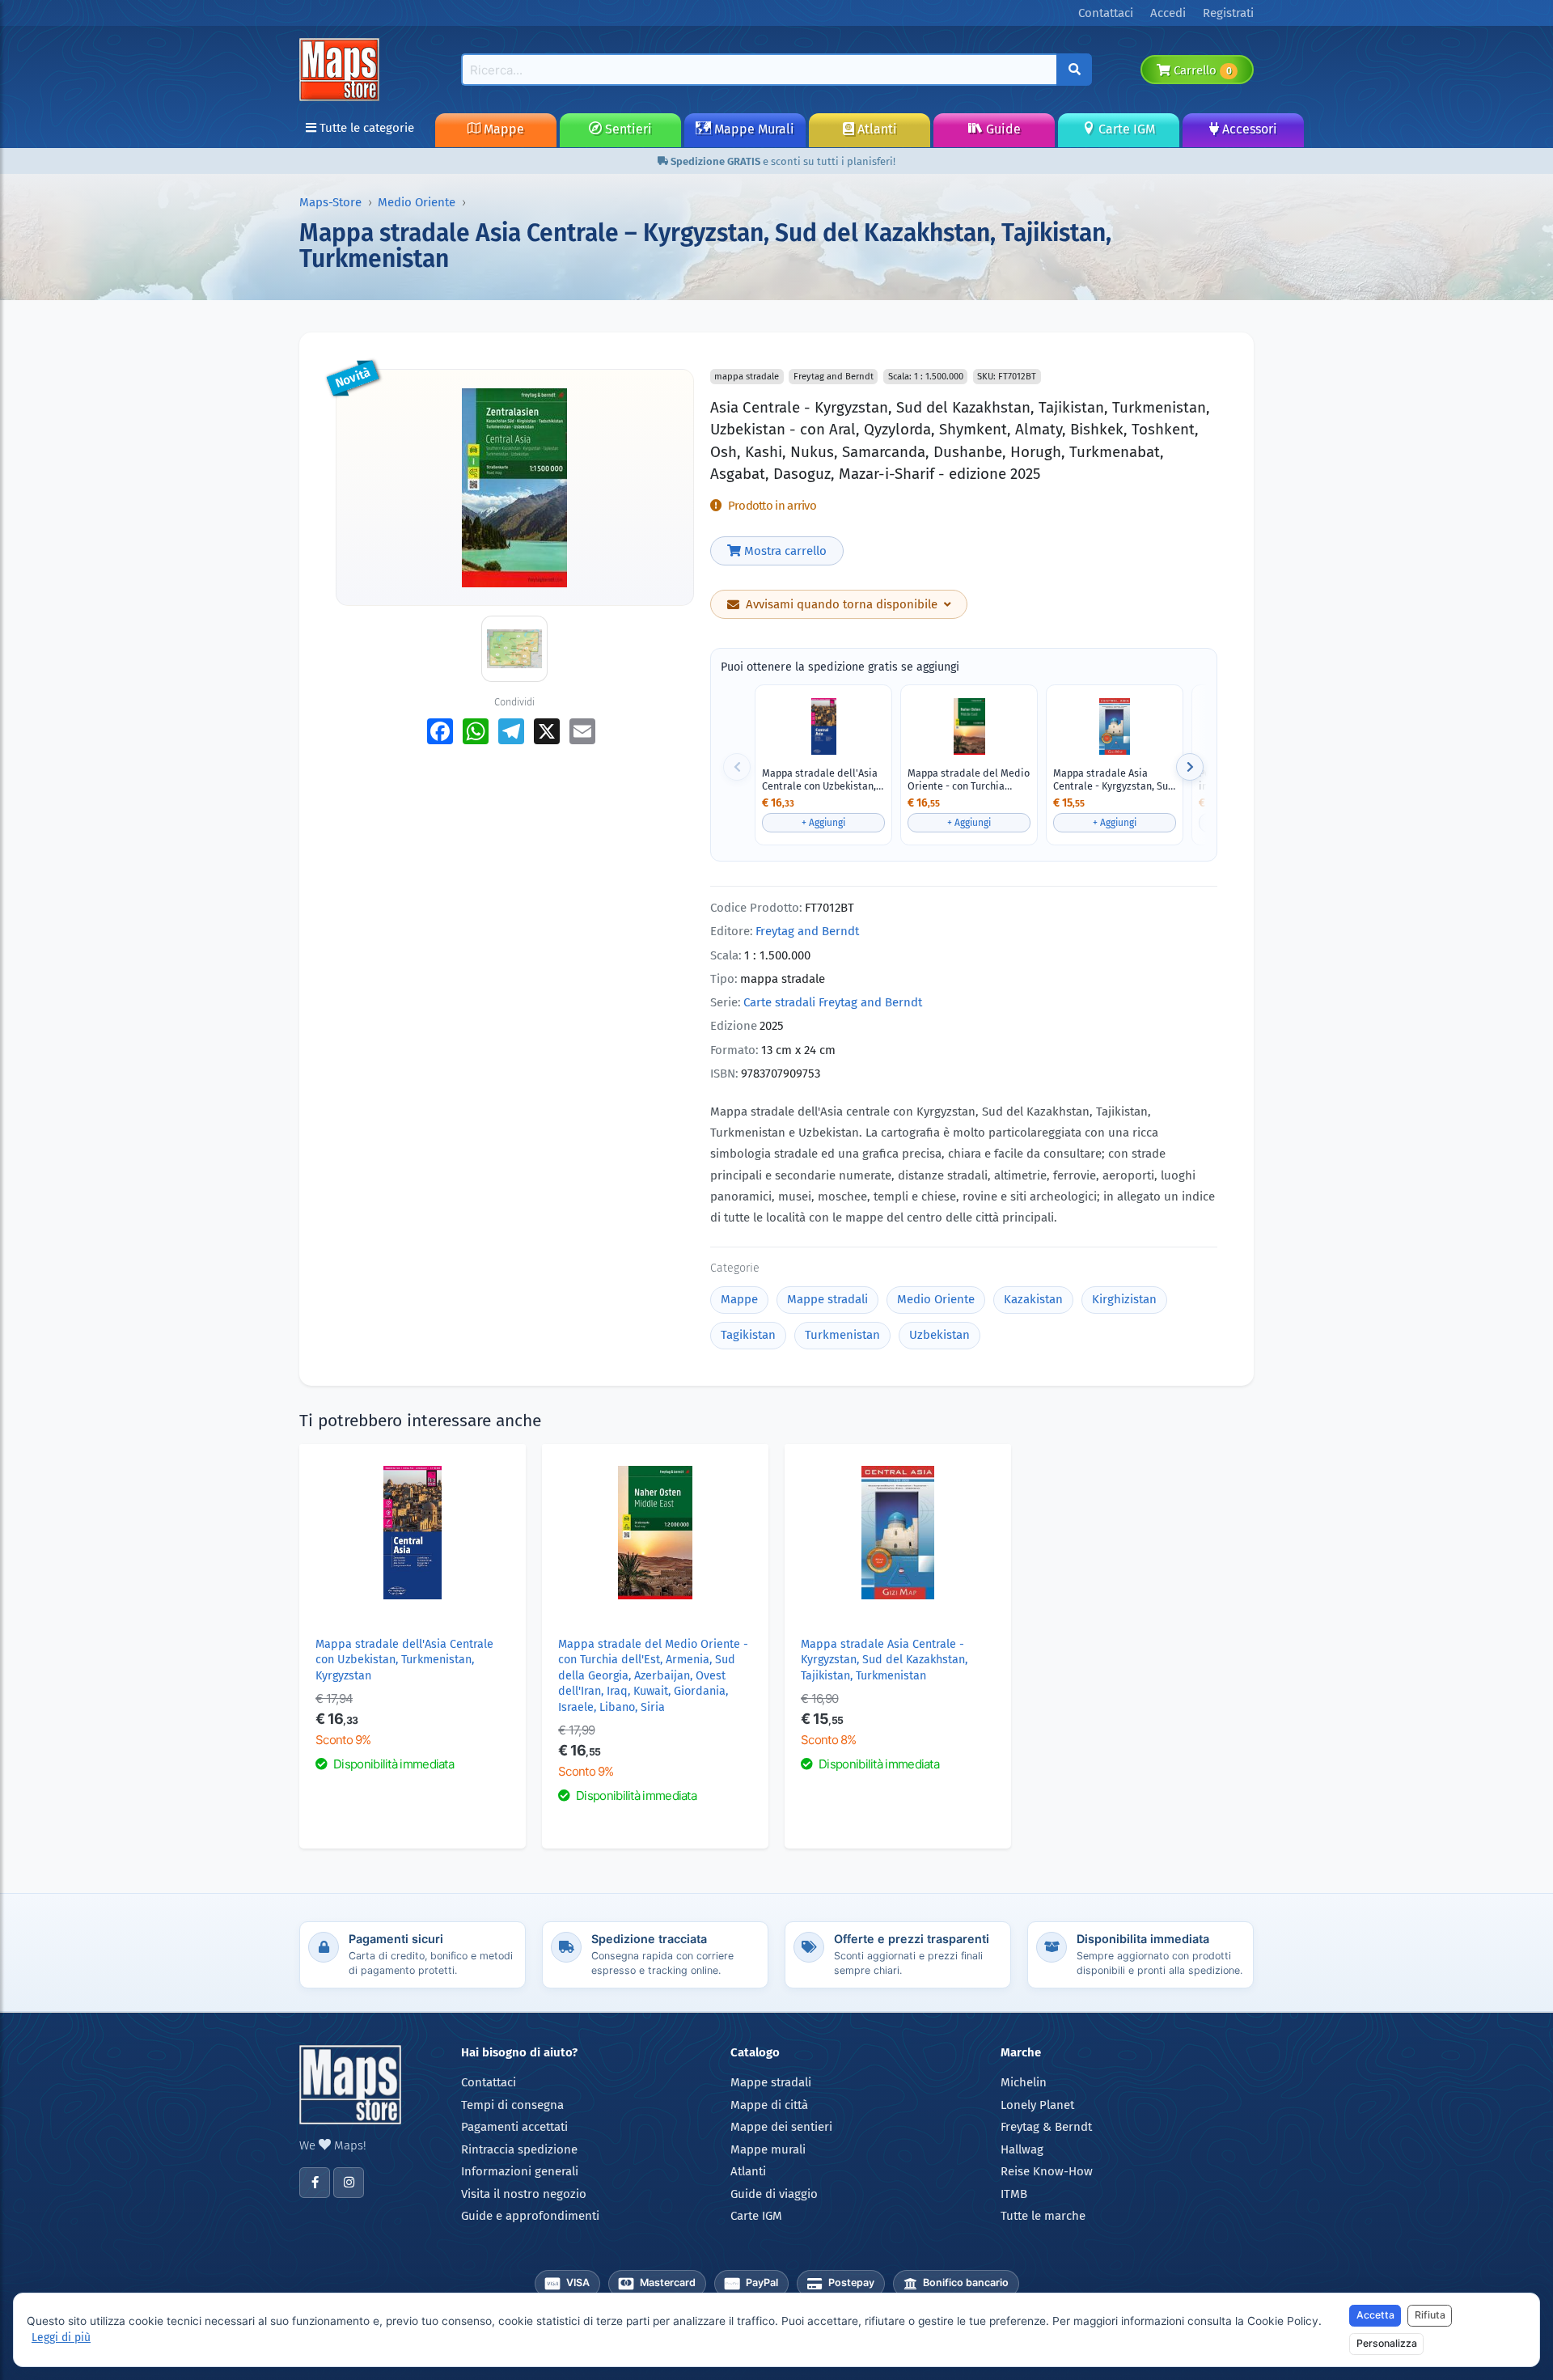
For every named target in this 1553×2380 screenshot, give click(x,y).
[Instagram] (349, 2183)
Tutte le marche (1043, 2216)
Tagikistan (748, 1335)
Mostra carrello (784, 551)
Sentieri (627, 129)
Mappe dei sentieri (781, 2127)
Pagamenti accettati (514, 2127)
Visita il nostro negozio (524, 2194)
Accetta (1375, 2315)
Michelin (1024, 2082)
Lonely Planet (1037, 2105)
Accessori (1248, 129)
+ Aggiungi (823, 823)
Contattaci (489, 2082)
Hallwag (1022, 2149)
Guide (1002, 129)
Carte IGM (1125, 129)
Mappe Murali (753, 129)
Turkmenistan (842, 1335)
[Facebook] (315, 2183)
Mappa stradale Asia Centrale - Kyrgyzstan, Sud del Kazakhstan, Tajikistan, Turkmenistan (1115, 779)
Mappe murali (768, 2149)
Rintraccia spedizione (519, 2149)
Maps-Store (330, 202)
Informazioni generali (520, 2171)
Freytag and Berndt (807, 931)
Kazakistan (1033, 1299)
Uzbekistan (939, 1335)
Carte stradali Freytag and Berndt (833, 1002)
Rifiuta (1430, 2315)
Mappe (502, 129)
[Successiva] (1190, 767)
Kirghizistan (1124, 1299)
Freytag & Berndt (1046, 2127)
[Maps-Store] (342, 69)
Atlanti (876, 129)
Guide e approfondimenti (530, 2216)
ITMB (1014, 2194)
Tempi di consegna (512, 2105)
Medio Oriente (417, 202)
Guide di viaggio (774, 2194)
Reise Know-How (1047, 2171)
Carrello (1201, 70)
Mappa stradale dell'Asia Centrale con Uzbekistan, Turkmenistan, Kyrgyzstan (821, 779)
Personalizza (1387, 2343)
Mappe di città (769, 2105)
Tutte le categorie (365, 128)
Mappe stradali (827, 1299)
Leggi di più (61, 2338)
